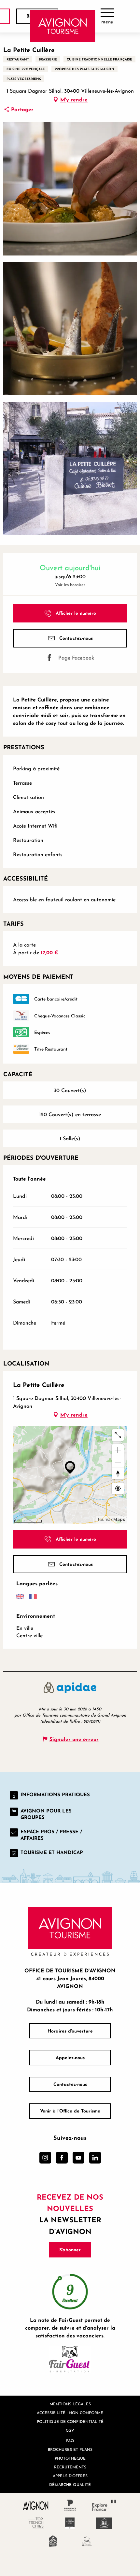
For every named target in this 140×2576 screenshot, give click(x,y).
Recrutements (70, 2467)
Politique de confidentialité (70, 2421)
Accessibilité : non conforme (70, 2413)
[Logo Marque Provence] (70, 2505)
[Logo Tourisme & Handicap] (104, 2523)
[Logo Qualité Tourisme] (87, 2541)
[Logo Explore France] (104, 2505)
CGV (70, 2430)
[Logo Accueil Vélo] (53, 2541)
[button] (70, 189)
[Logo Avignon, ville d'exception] (36, 2505)
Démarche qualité (70, 2484)
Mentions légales (70, 2404)
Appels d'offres (70, 2476)
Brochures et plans (70, 2449)
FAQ (70, 2441)
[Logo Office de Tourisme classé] (70, 2523)
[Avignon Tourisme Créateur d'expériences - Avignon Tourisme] (63, 26)
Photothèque (70, 2458)
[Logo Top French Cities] (36, 2523)
